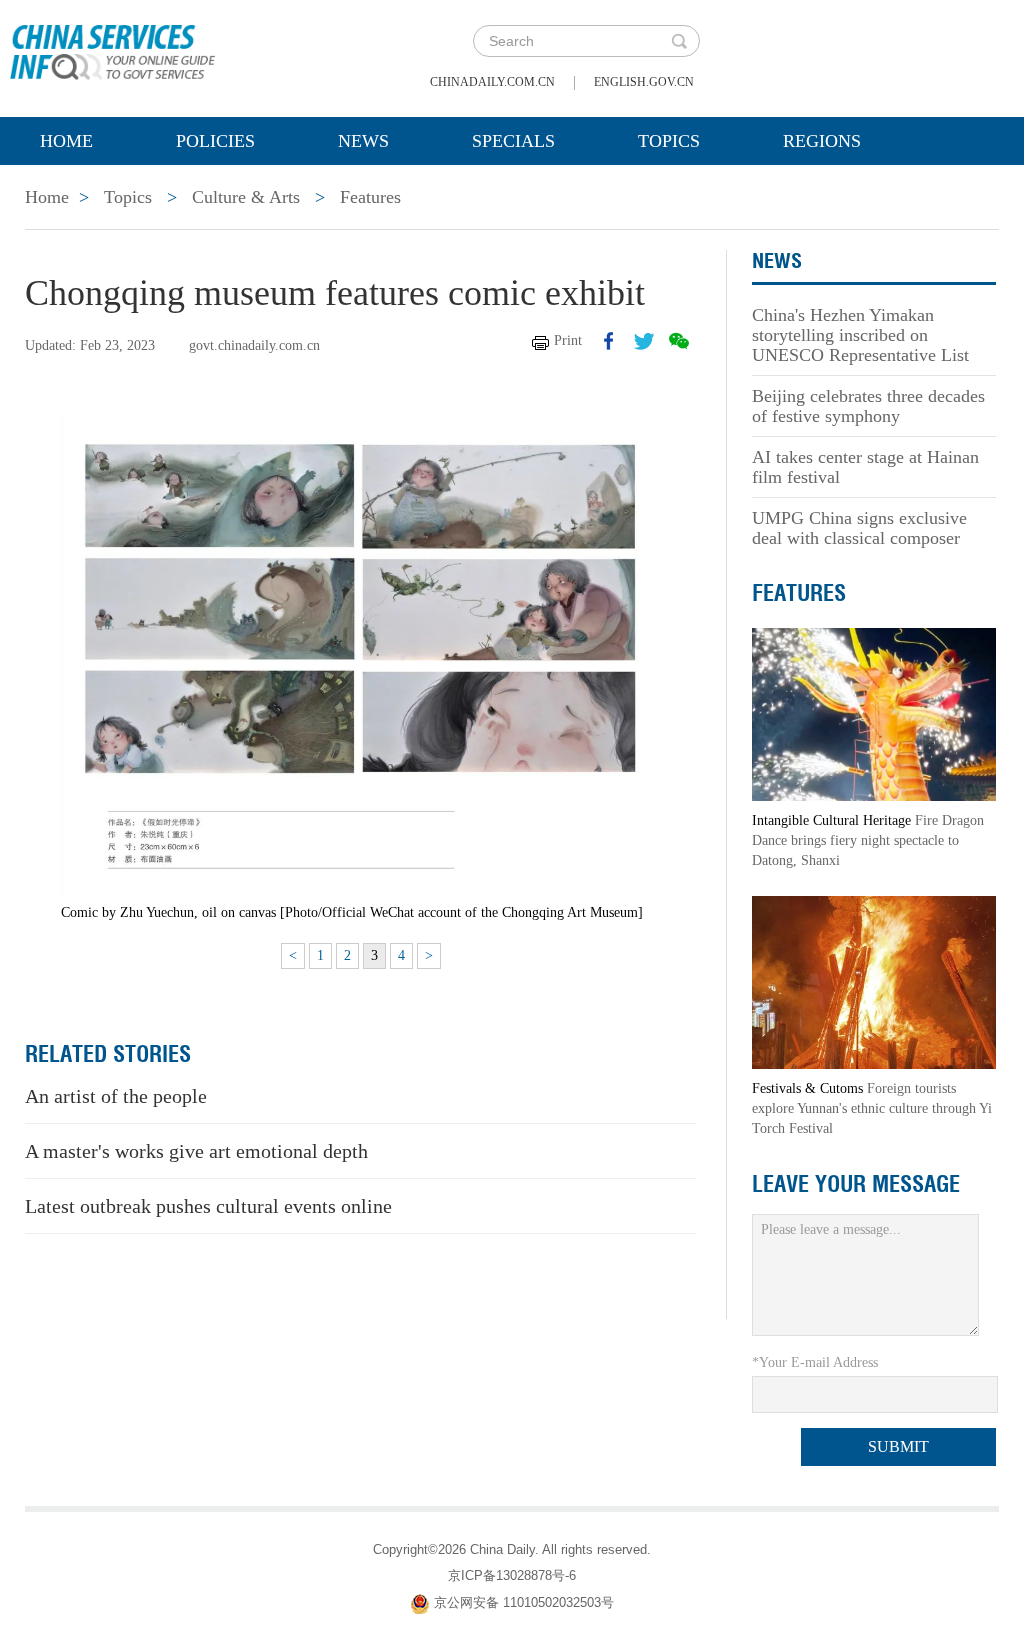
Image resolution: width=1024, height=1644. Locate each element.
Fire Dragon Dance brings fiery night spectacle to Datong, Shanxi (868, 840)
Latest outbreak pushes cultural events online (208, 1206)
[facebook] (609, 341)
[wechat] (679, 341)
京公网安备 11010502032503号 (524, 1602)
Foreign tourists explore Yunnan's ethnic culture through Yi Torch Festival (872, 1108)
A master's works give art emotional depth (196, 1151)
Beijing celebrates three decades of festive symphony (868, 406)
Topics (669, 141)
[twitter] (644, 341)
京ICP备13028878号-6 (512, 1575)
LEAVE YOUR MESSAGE (856, 1184)
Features (370, 197)
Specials (513, 141)
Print (568, 340)
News (363, 141)
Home (66, 141)
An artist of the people (116, 1096)
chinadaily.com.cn (492, 82)
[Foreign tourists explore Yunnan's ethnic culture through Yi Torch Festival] (874, 981)
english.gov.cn (644, 82)
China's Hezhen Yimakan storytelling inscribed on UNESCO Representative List (860, 335)
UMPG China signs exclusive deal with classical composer (859, 528)
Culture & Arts (246, 197)
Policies (215, 141)
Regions (822, 141)
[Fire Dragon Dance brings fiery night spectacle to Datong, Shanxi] (874, 713)
